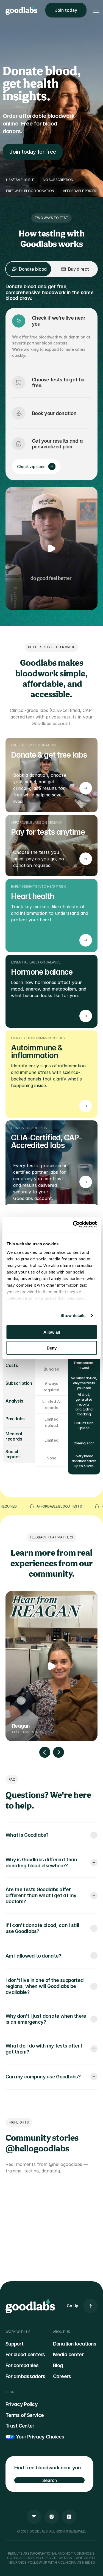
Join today (66, 10)
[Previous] (45, 1752)
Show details (73, 1315)
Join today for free (33, 152)
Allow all (52, 1332)
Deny (52, 1348)
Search (50, 2480)
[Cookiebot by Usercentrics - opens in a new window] (73, 1225)
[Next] (59, 1752)
